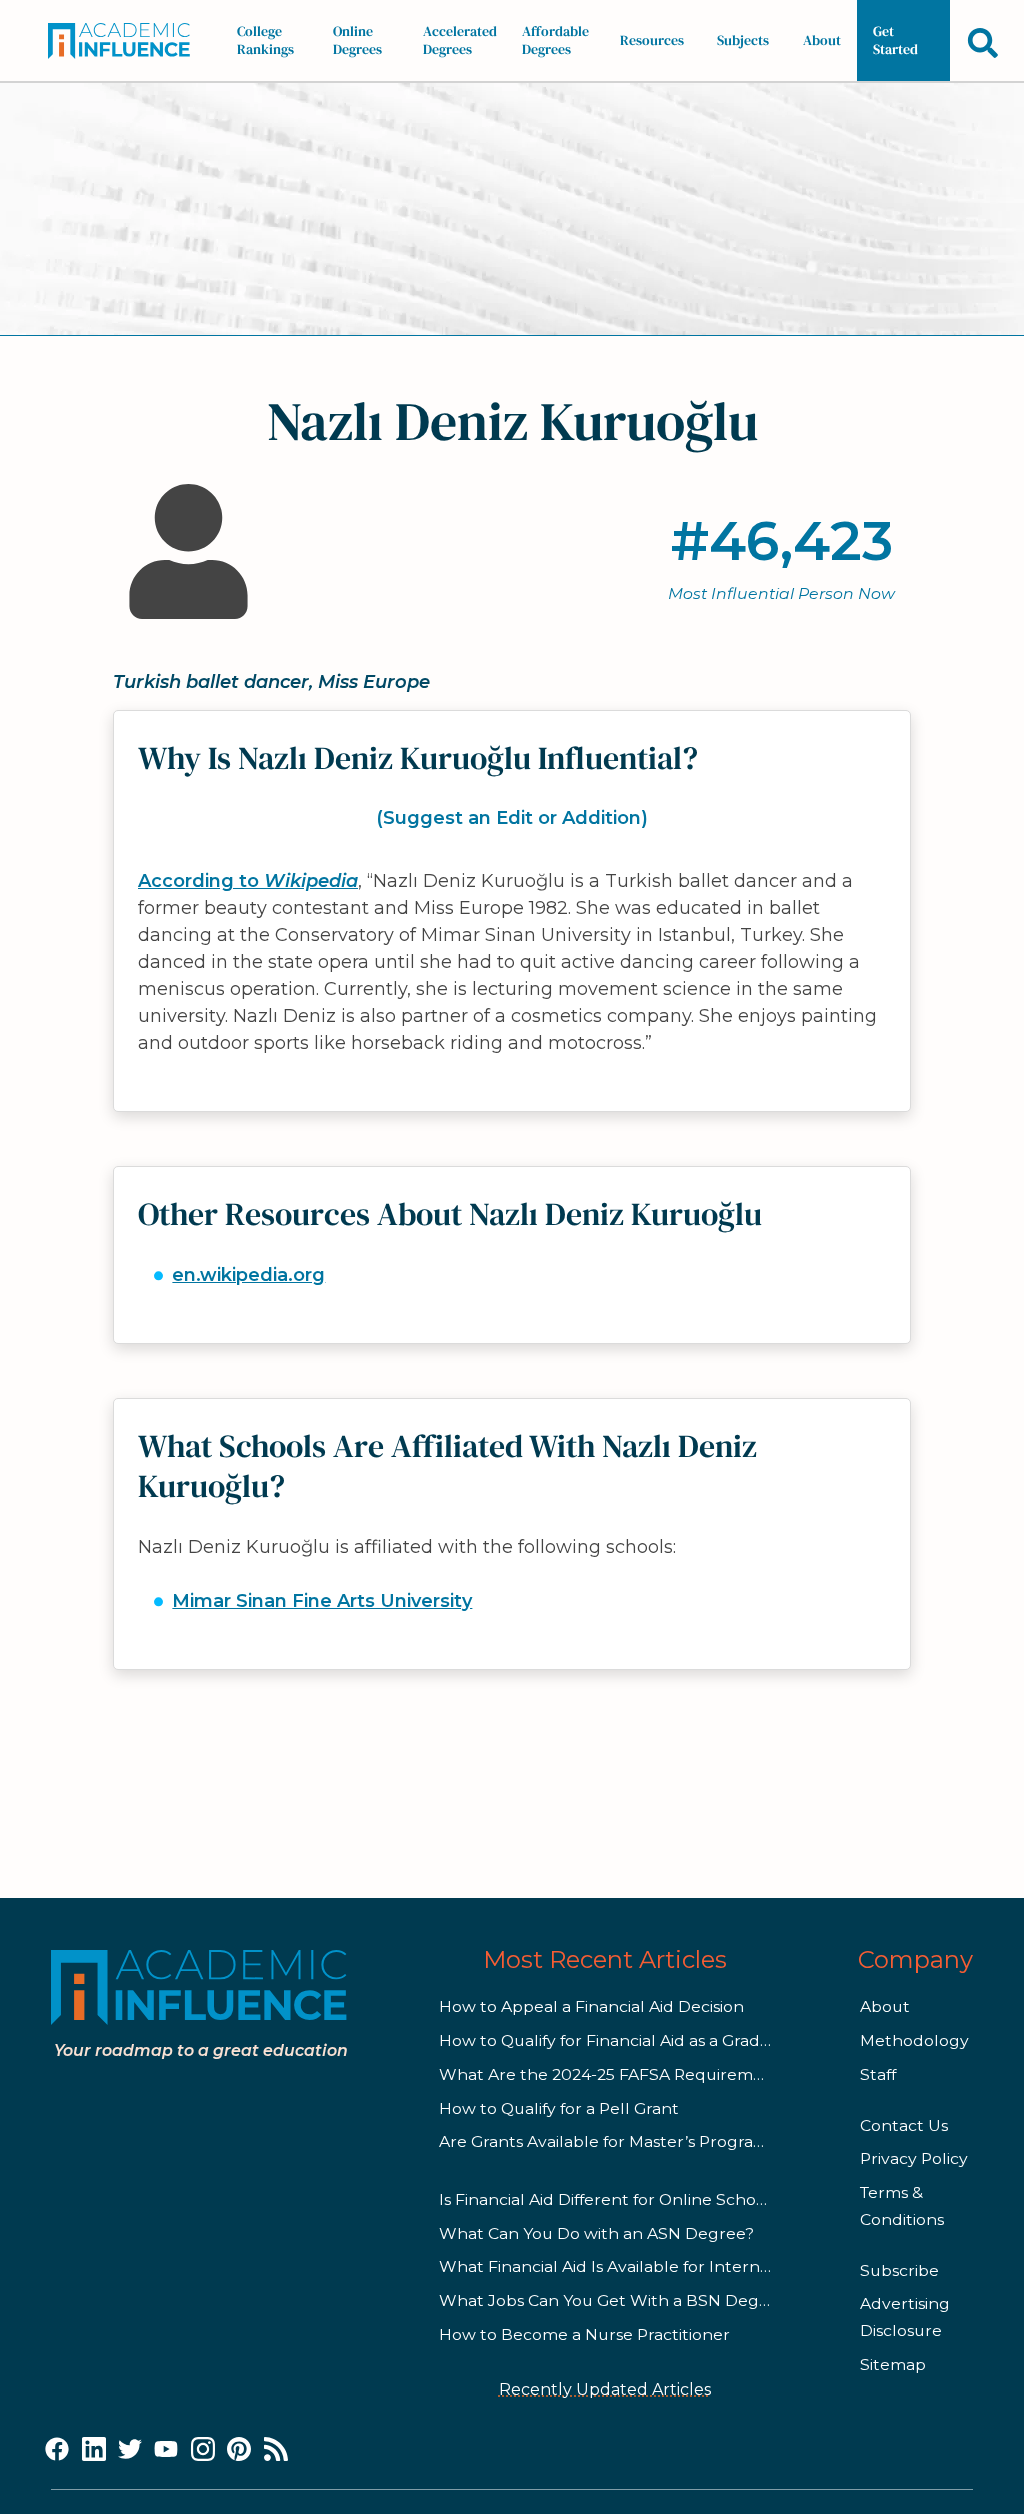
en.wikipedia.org (248, 1275)
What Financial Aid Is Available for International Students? (670, 2266)
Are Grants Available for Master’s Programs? (612, 2141)
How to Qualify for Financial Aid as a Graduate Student (653, 2040)
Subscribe (899, 2270)
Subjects (743, 40)
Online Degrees (357, 40)
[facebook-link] (57, 2450)
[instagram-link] (203, 2450)
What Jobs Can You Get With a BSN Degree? (616, 2300)
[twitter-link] (130, 2450)
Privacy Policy (914, 2158)
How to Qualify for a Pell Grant (559, 2108)
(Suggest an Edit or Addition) (512, 818)
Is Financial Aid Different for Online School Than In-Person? (672, 2199)
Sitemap (893, 2364)
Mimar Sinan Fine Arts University (322, 1601)
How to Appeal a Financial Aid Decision (591, 2006)
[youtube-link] (166, 2450)
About (822, 40)
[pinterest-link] (239, 2450)
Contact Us (904, 2125)
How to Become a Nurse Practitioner (584, 2334)
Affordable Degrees (555, 40)
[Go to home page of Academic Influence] (125, 41)
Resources (652, 40)
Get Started (895, 40)
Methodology (914, 2040)
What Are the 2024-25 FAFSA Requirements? (618, 2074)
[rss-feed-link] (276, 2450)
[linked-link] (94, 2450)
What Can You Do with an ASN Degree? (596, 2233)
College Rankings (265, 40)
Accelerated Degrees (460, 40)
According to (248, 881)
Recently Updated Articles (605, 2389)
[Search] (983, 42)
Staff (878, 2074)
